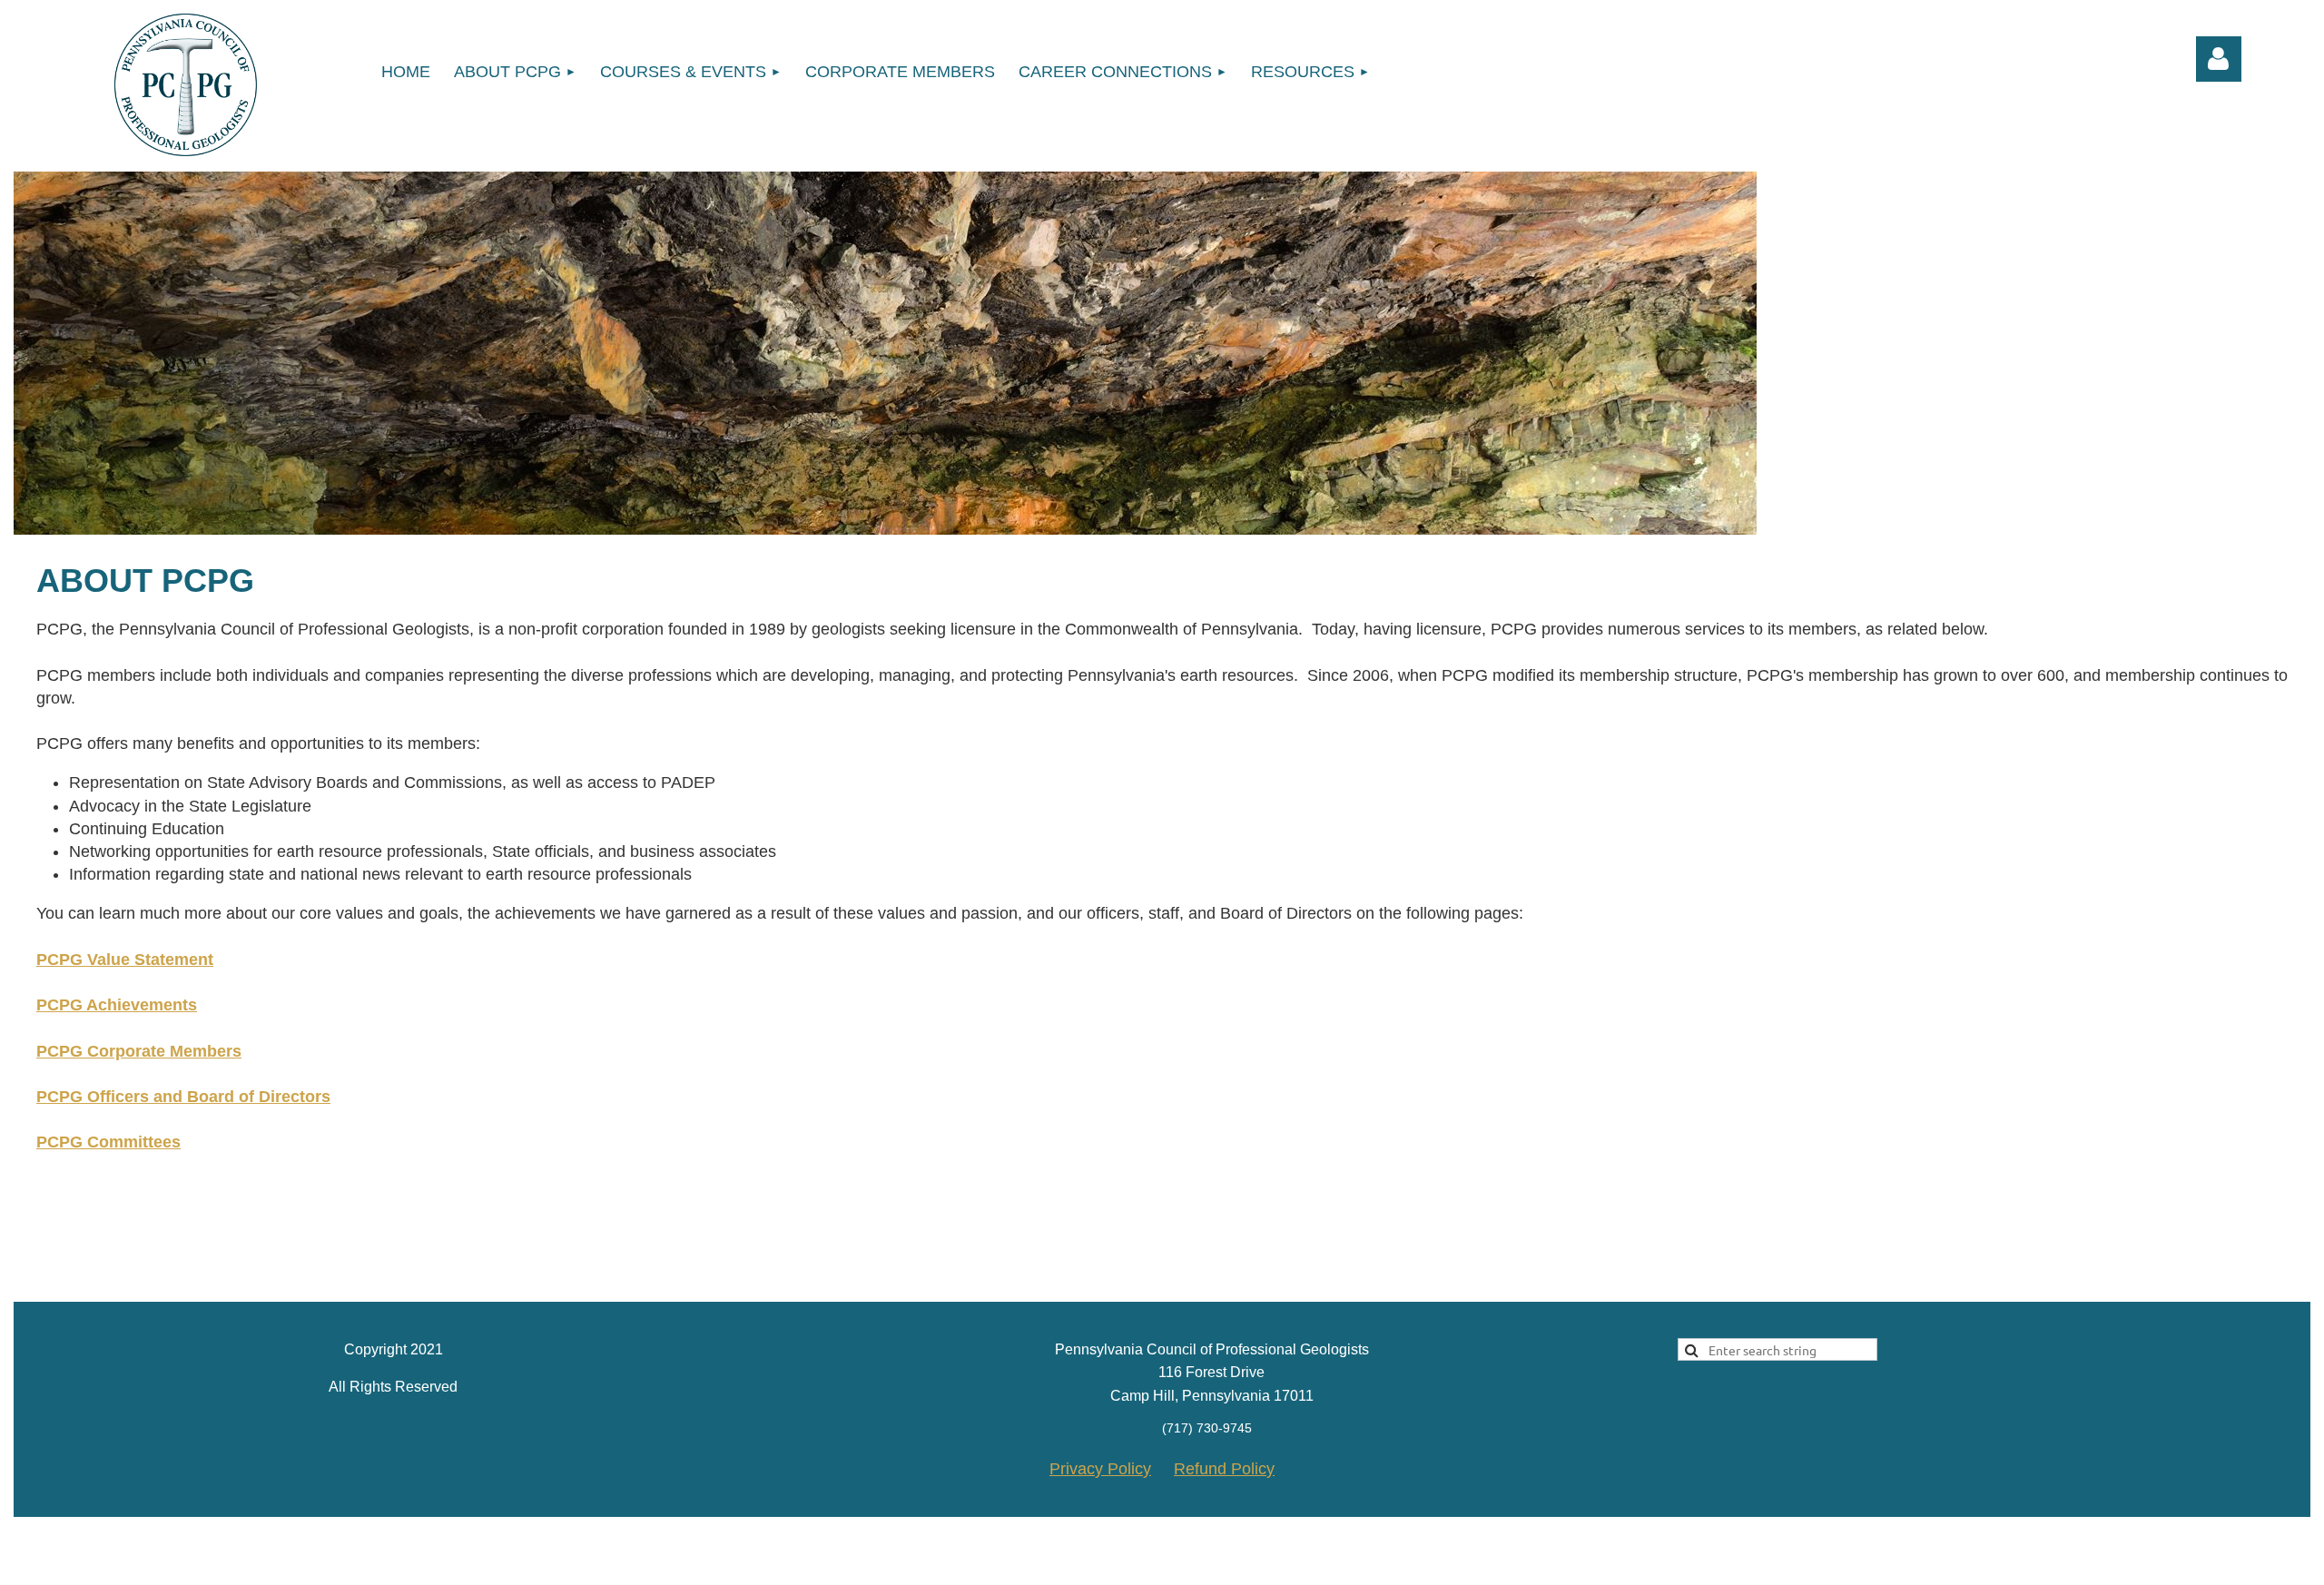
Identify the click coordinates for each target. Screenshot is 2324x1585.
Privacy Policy (1100, 1469)
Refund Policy (1224, 1469)
